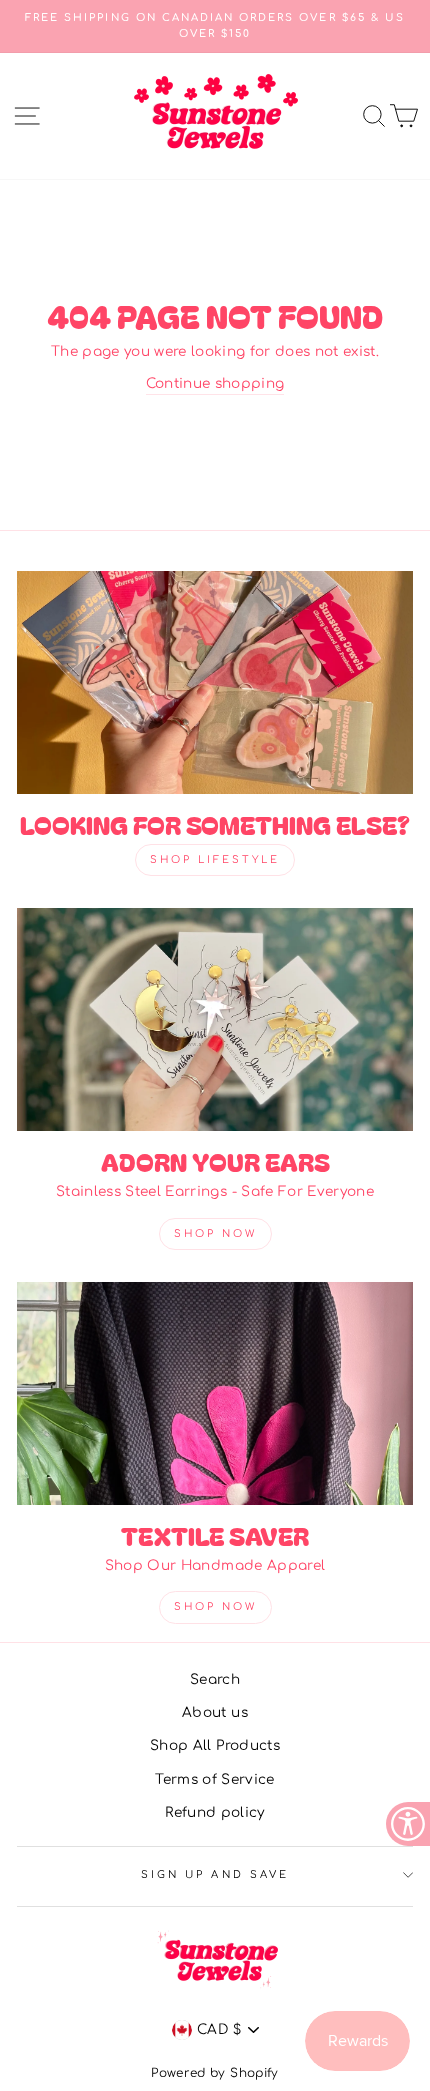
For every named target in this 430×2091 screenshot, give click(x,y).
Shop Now (215, 1233)
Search (215, 1679)
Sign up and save (215, 1874)
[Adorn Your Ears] (215, 1019)
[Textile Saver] (215, 1393)
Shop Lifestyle (215, 859)
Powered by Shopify (214, 2073)
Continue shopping (215, 383)
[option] (215, 26)
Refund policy (214, 1812)
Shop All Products (215, 1745)
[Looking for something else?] (215, 682)
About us (215, 1712)
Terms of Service (214, 1779)
